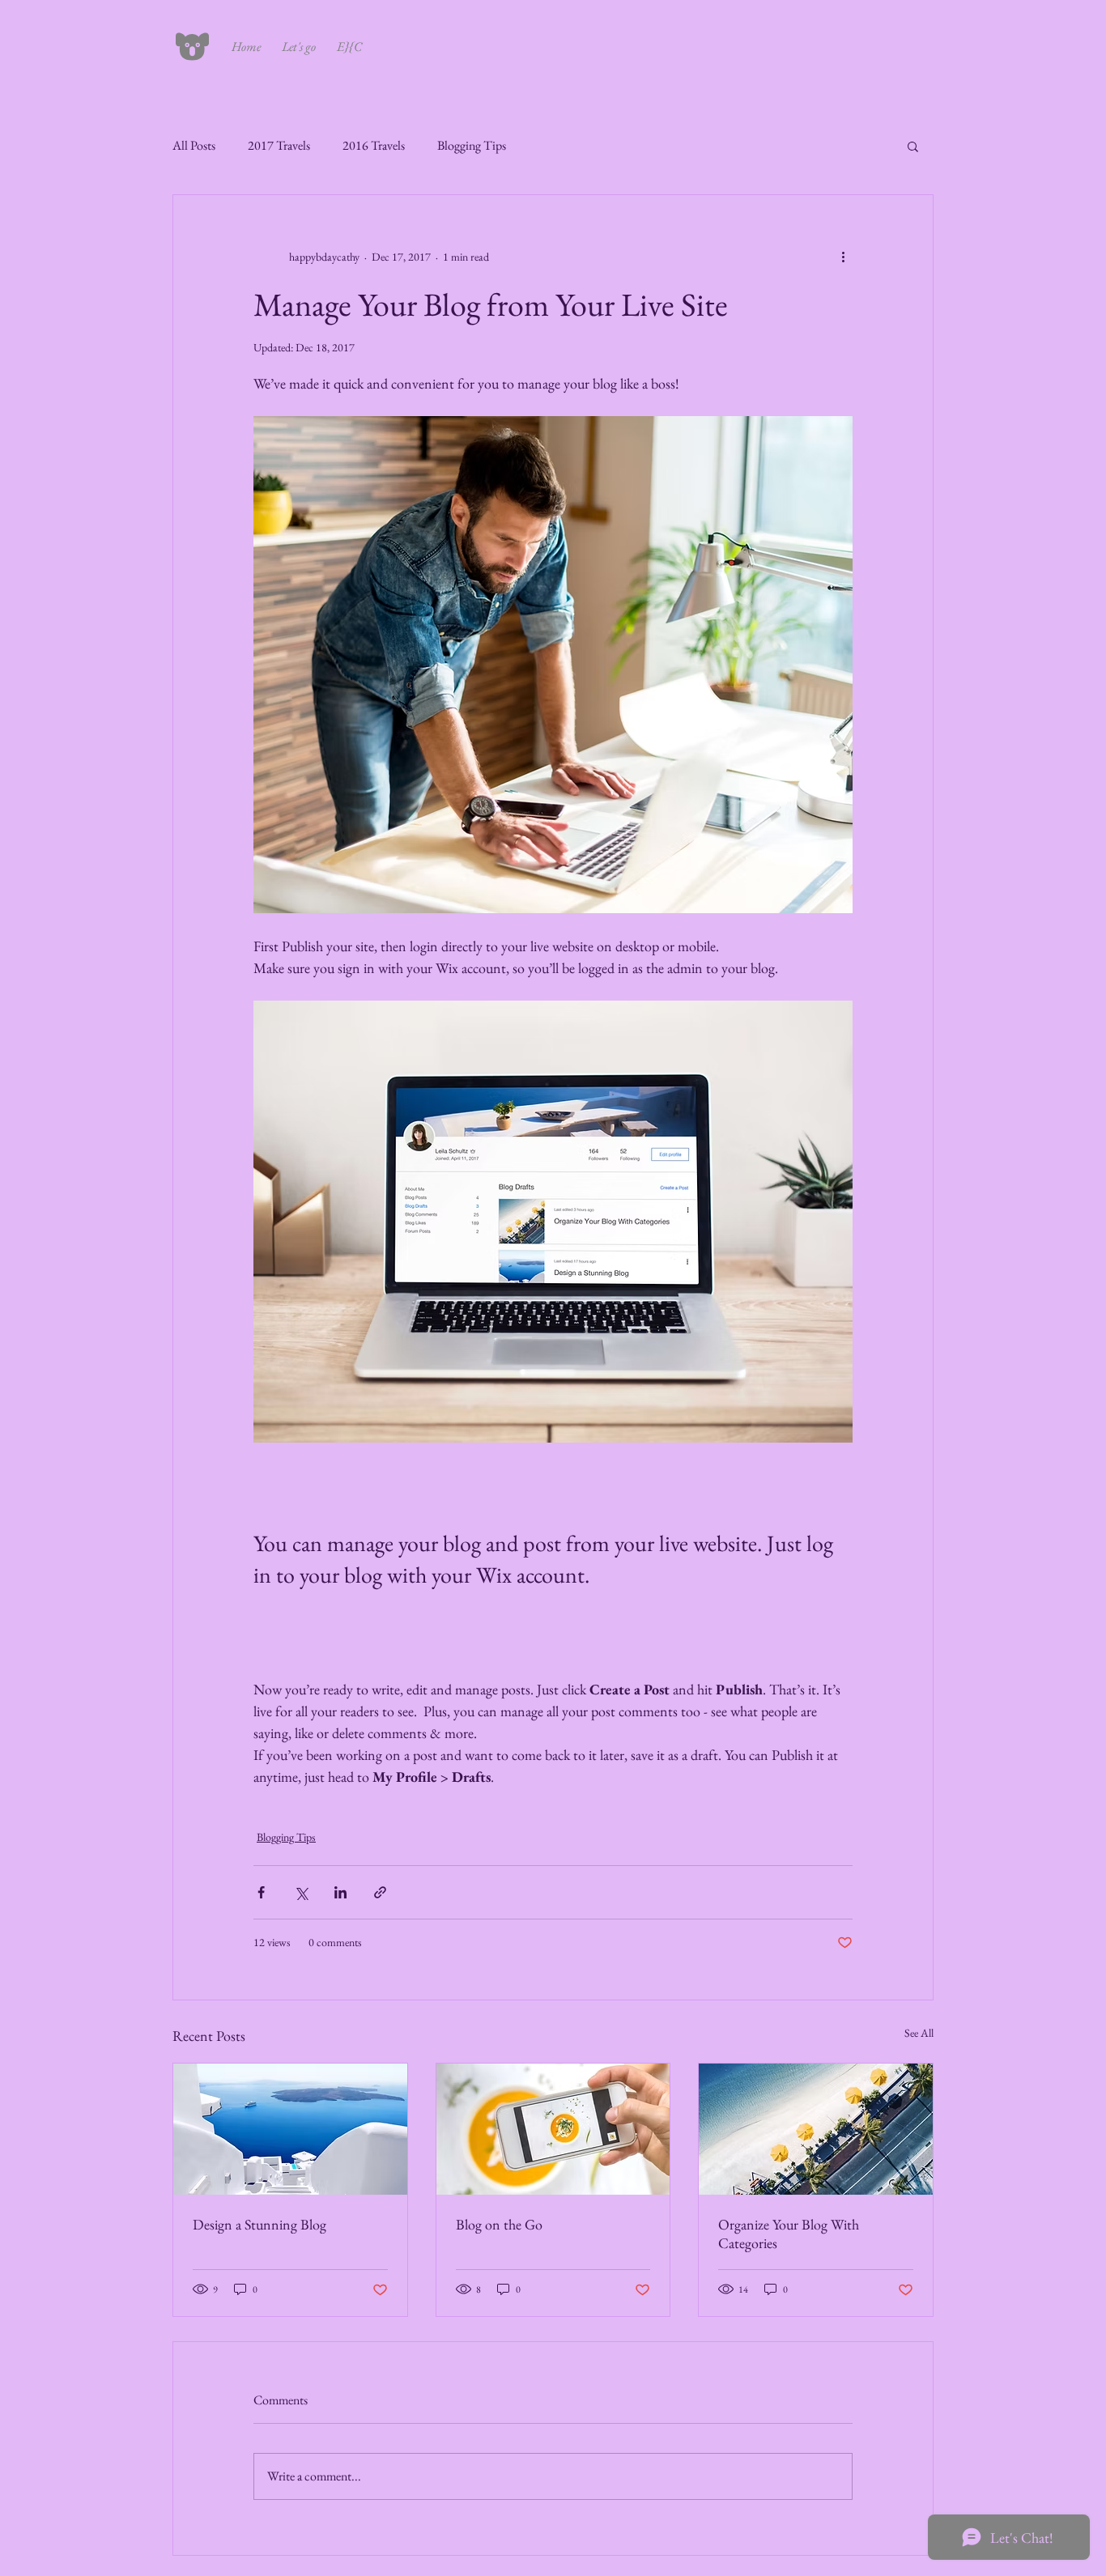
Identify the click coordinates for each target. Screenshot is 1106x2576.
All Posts (194, 145)
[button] (913, 146)
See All (919, 2033)
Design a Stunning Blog (259, 2224)
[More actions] (843, 257)
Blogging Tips (472, 145)
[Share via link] (380, 1892)
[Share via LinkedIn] (340, 1892)
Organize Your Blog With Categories (789, 2234)
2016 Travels (374, 145)
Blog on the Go (499, 2224)
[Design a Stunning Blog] (290, 2129)
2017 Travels (279, 145)
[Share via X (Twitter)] (301, 1892)
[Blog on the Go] (553, 2129)
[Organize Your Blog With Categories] (816, 2129)
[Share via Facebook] (261, 1892)
